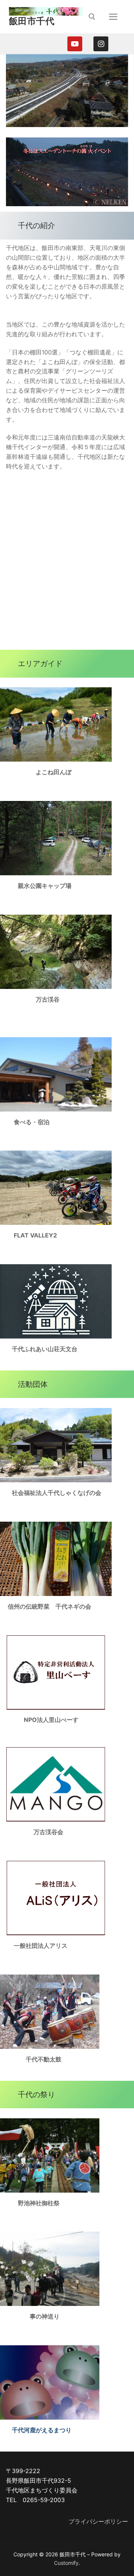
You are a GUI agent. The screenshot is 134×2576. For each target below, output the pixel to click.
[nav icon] (113, 17)
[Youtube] (75, 44)
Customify (66, 2563)
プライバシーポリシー (98, 2521)
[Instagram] (101, 44)
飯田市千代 (32, 21)
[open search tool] (92, 17)
